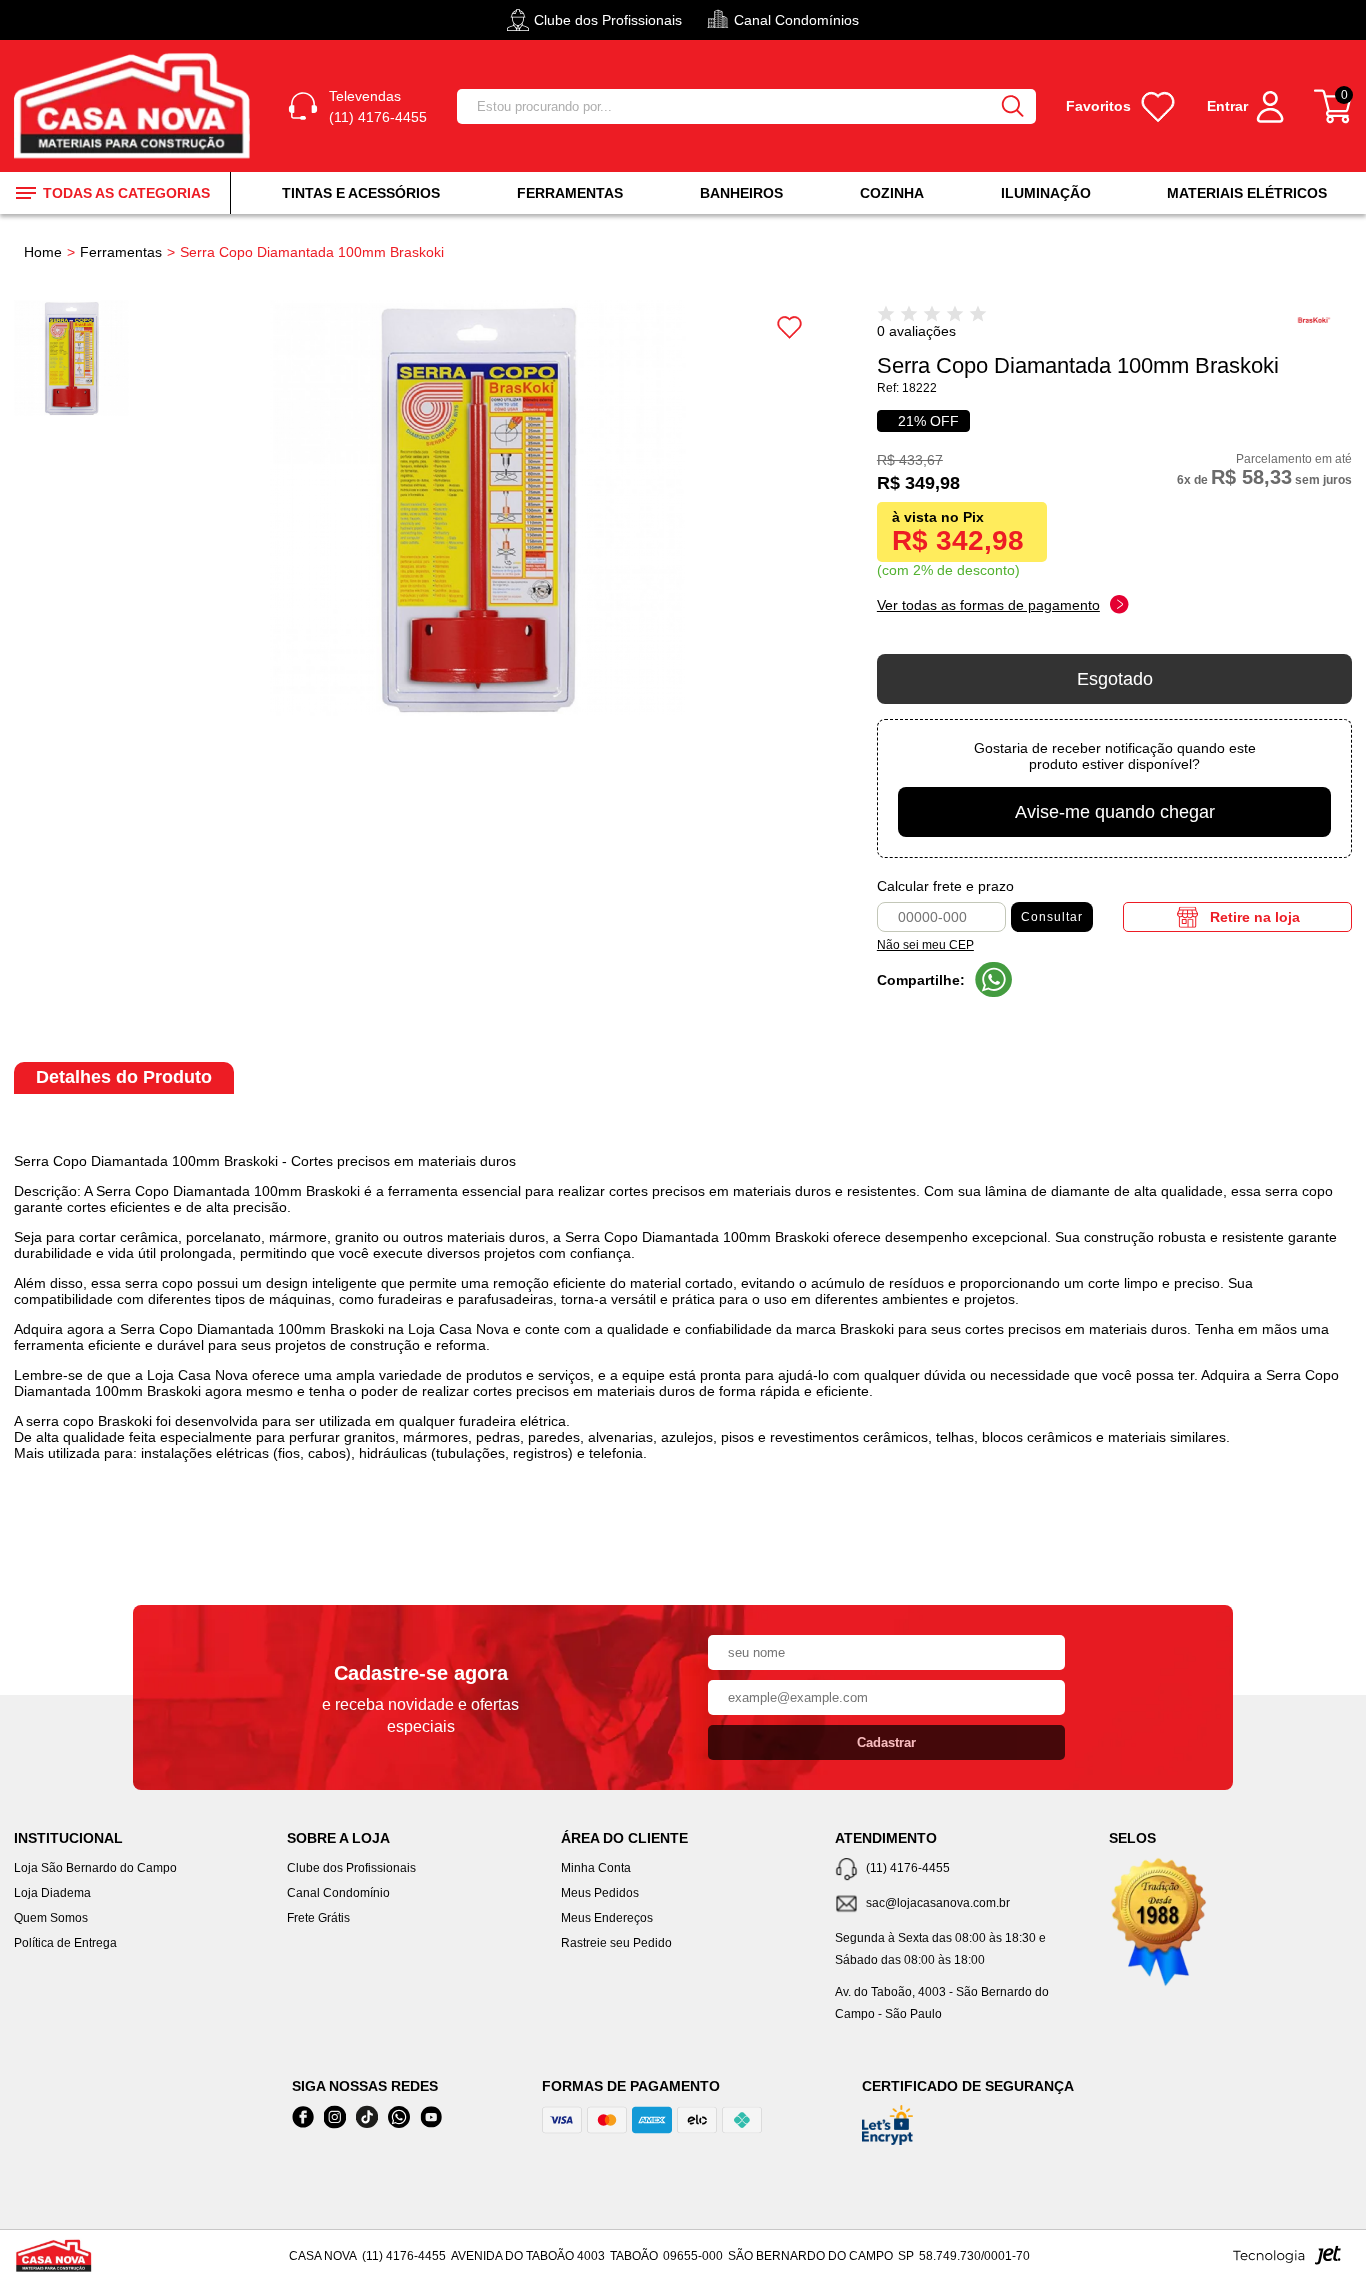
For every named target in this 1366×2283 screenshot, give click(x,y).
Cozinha (892, 193)
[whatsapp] (399, 2117)
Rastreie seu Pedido (616, 1943)
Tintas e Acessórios (361, 193)
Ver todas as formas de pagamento (988, 605)
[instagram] (335, 2117)
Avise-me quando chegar (1115, 812)
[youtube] (431, 2117)
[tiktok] (367, 2117)
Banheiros (741, 193)
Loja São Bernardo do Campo (95, 1868)
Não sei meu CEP (925, 945)
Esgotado (1115, 679)
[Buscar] (1012, 106)
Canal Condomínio (338, 1893)
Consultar (1052, 917)
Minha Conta (596, 1868)
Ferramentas (570, 193)
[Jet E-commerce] (1287, 2261)
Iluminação (1046, 193)
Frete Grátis (318, 1918)
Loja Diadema (52, 1893)
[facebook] (303, 2117)
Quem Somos (51, 1918)
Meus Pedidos (600, 1893)
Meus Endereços (607, 1918)
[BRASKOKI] (1323, 335)
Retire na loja (1255, 917)
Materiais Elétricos (1247, 193)
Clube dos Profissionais (351, 1868)
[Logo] (135, 106)
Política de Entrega (65, 1943)
